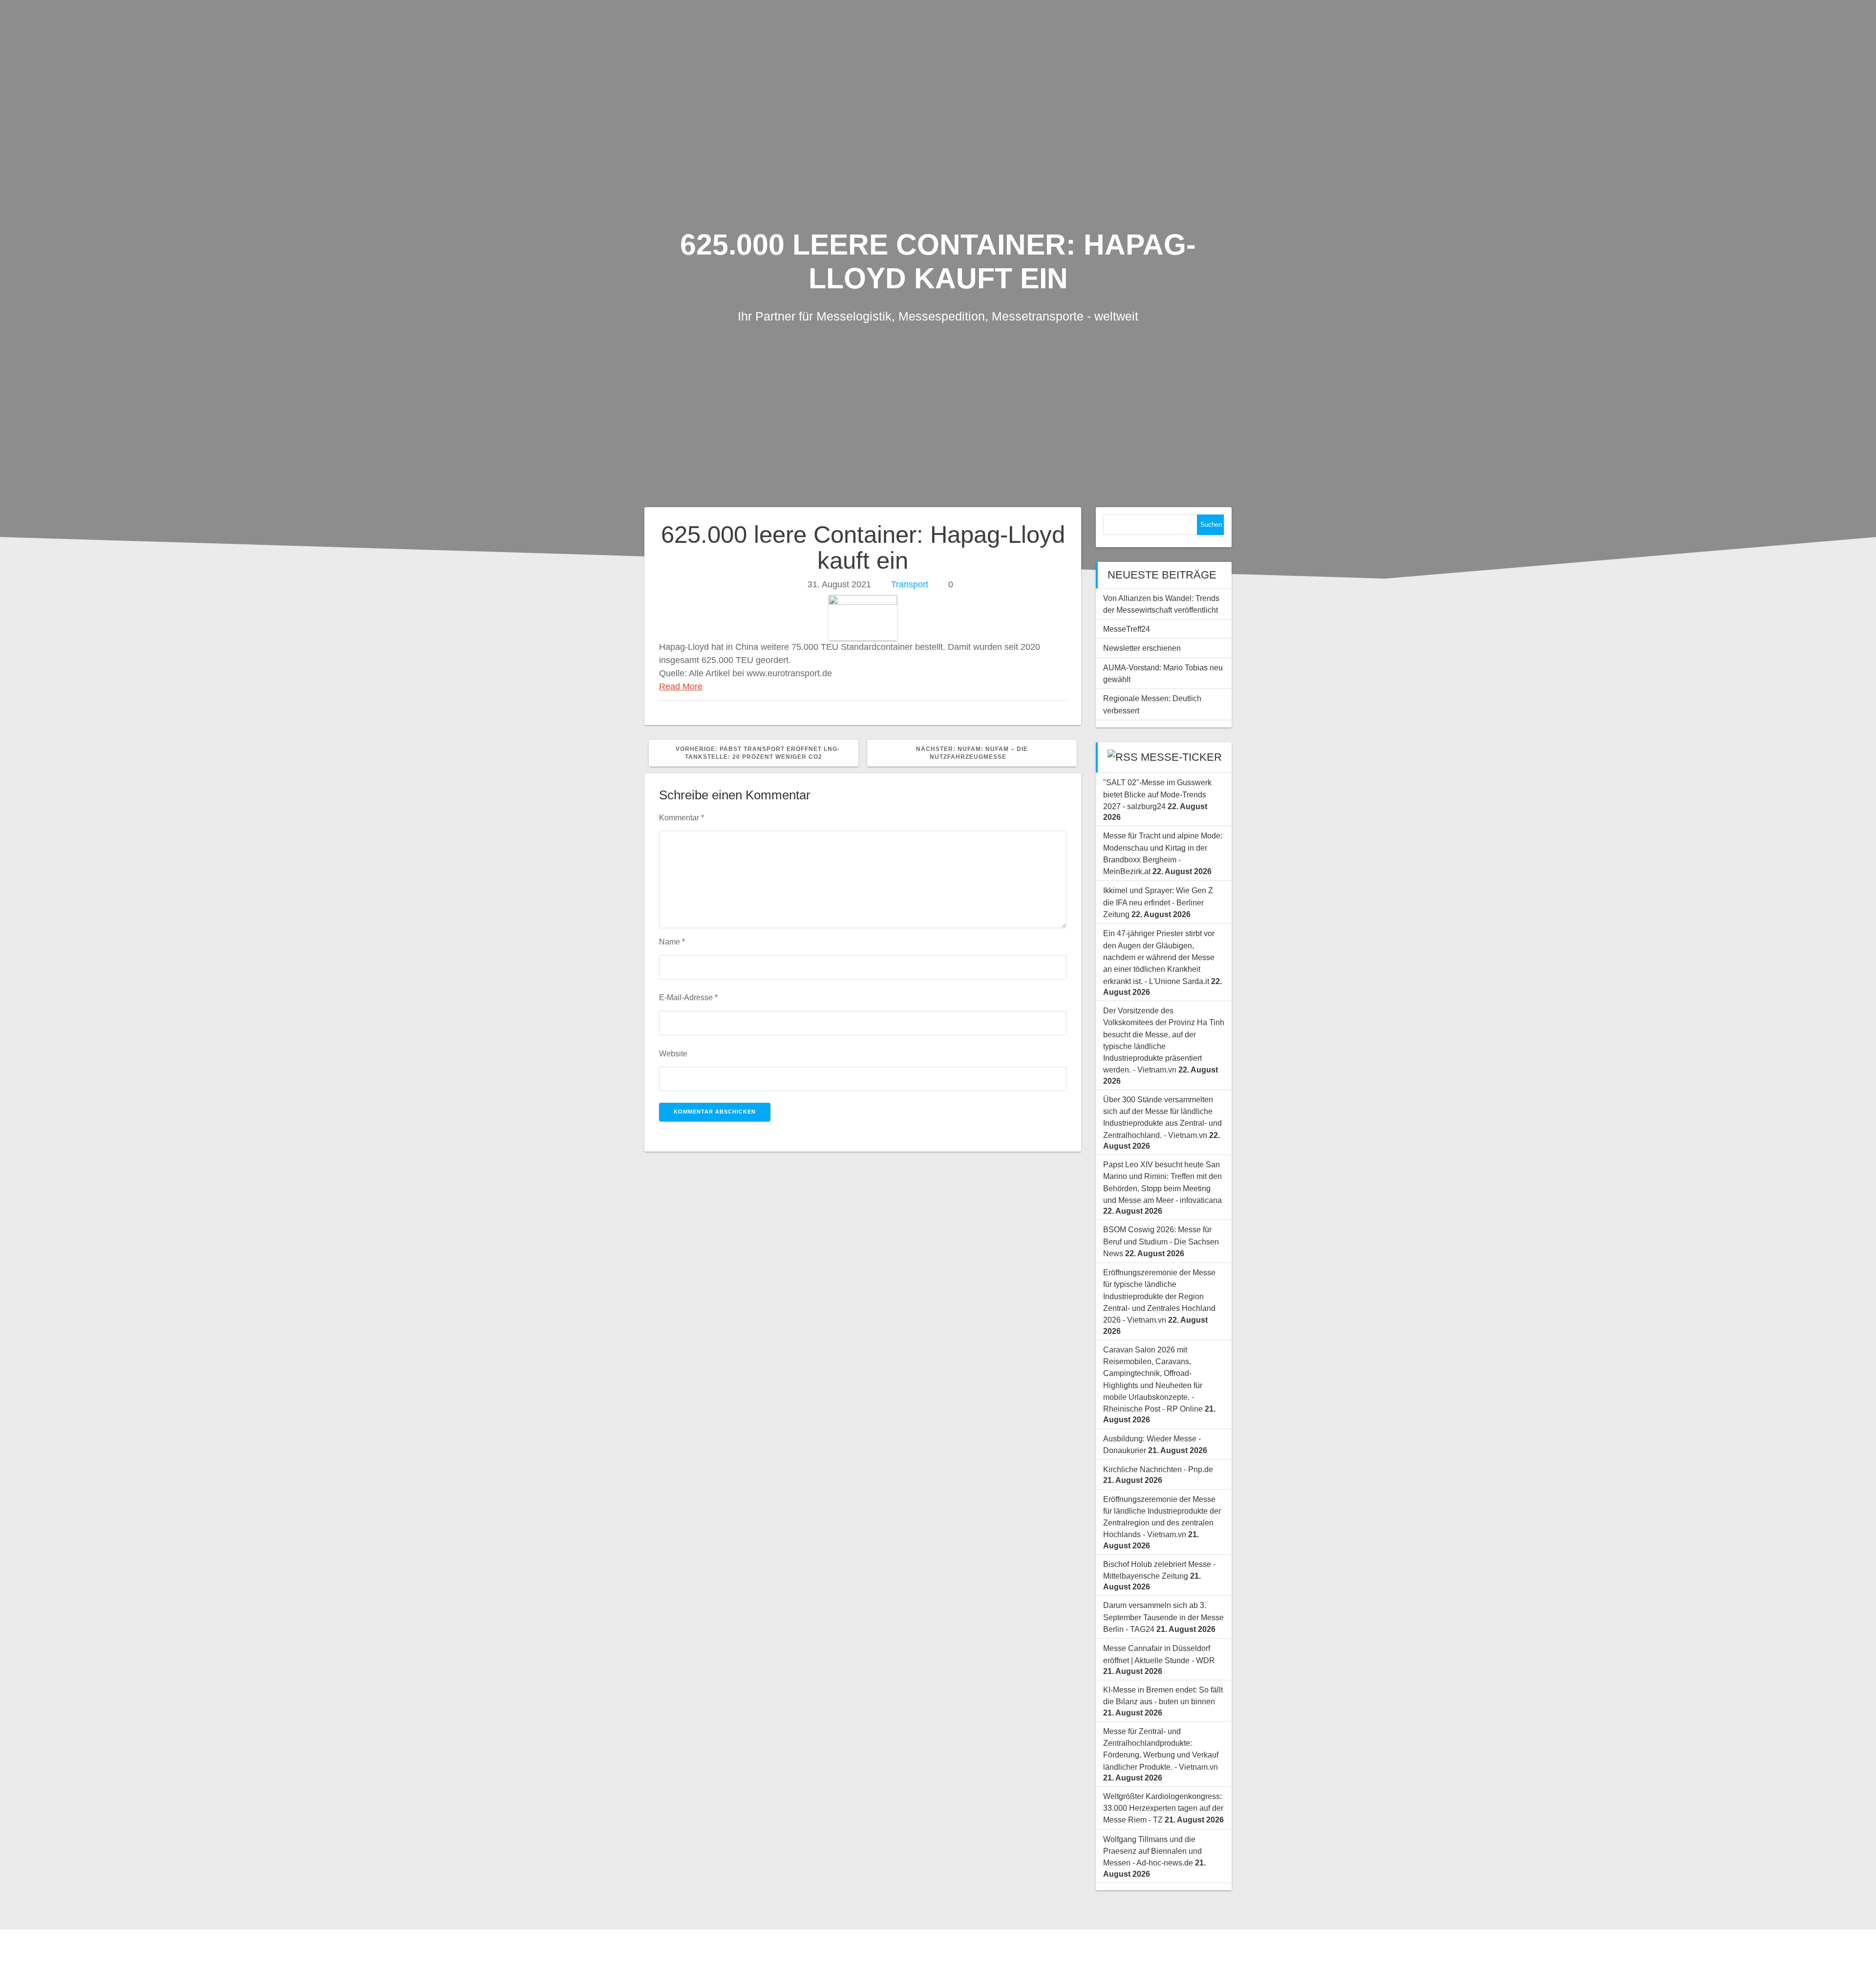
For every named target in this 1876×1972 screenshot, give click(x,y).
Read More (681, 686)
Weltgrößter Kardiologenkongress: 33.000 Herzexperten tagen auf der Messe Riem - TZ (1163, 1808)
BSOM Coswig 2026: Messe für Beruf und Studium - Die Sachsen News (1161, 1241)
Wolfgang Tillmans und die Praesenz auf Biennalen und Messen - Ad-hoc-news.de (1152, 1851)
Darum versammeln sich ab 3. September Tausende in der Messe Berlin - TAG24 (1163, 1617)
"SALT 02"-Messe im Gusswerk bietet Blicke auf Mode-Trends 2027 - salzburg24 (1157, 794)
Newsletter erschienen (1142, 648)
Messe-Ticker (1181, 757)
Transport (910, 584)
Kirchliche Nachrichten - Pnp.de (1158, 1469)
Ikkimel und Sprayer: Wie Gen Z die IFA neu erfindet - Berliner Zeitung (1158, 902)
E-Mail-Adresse (688, 997)
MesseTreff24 (1127, 629)
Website (673, 1053)
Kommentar (682, 817)
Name (672, 942)
